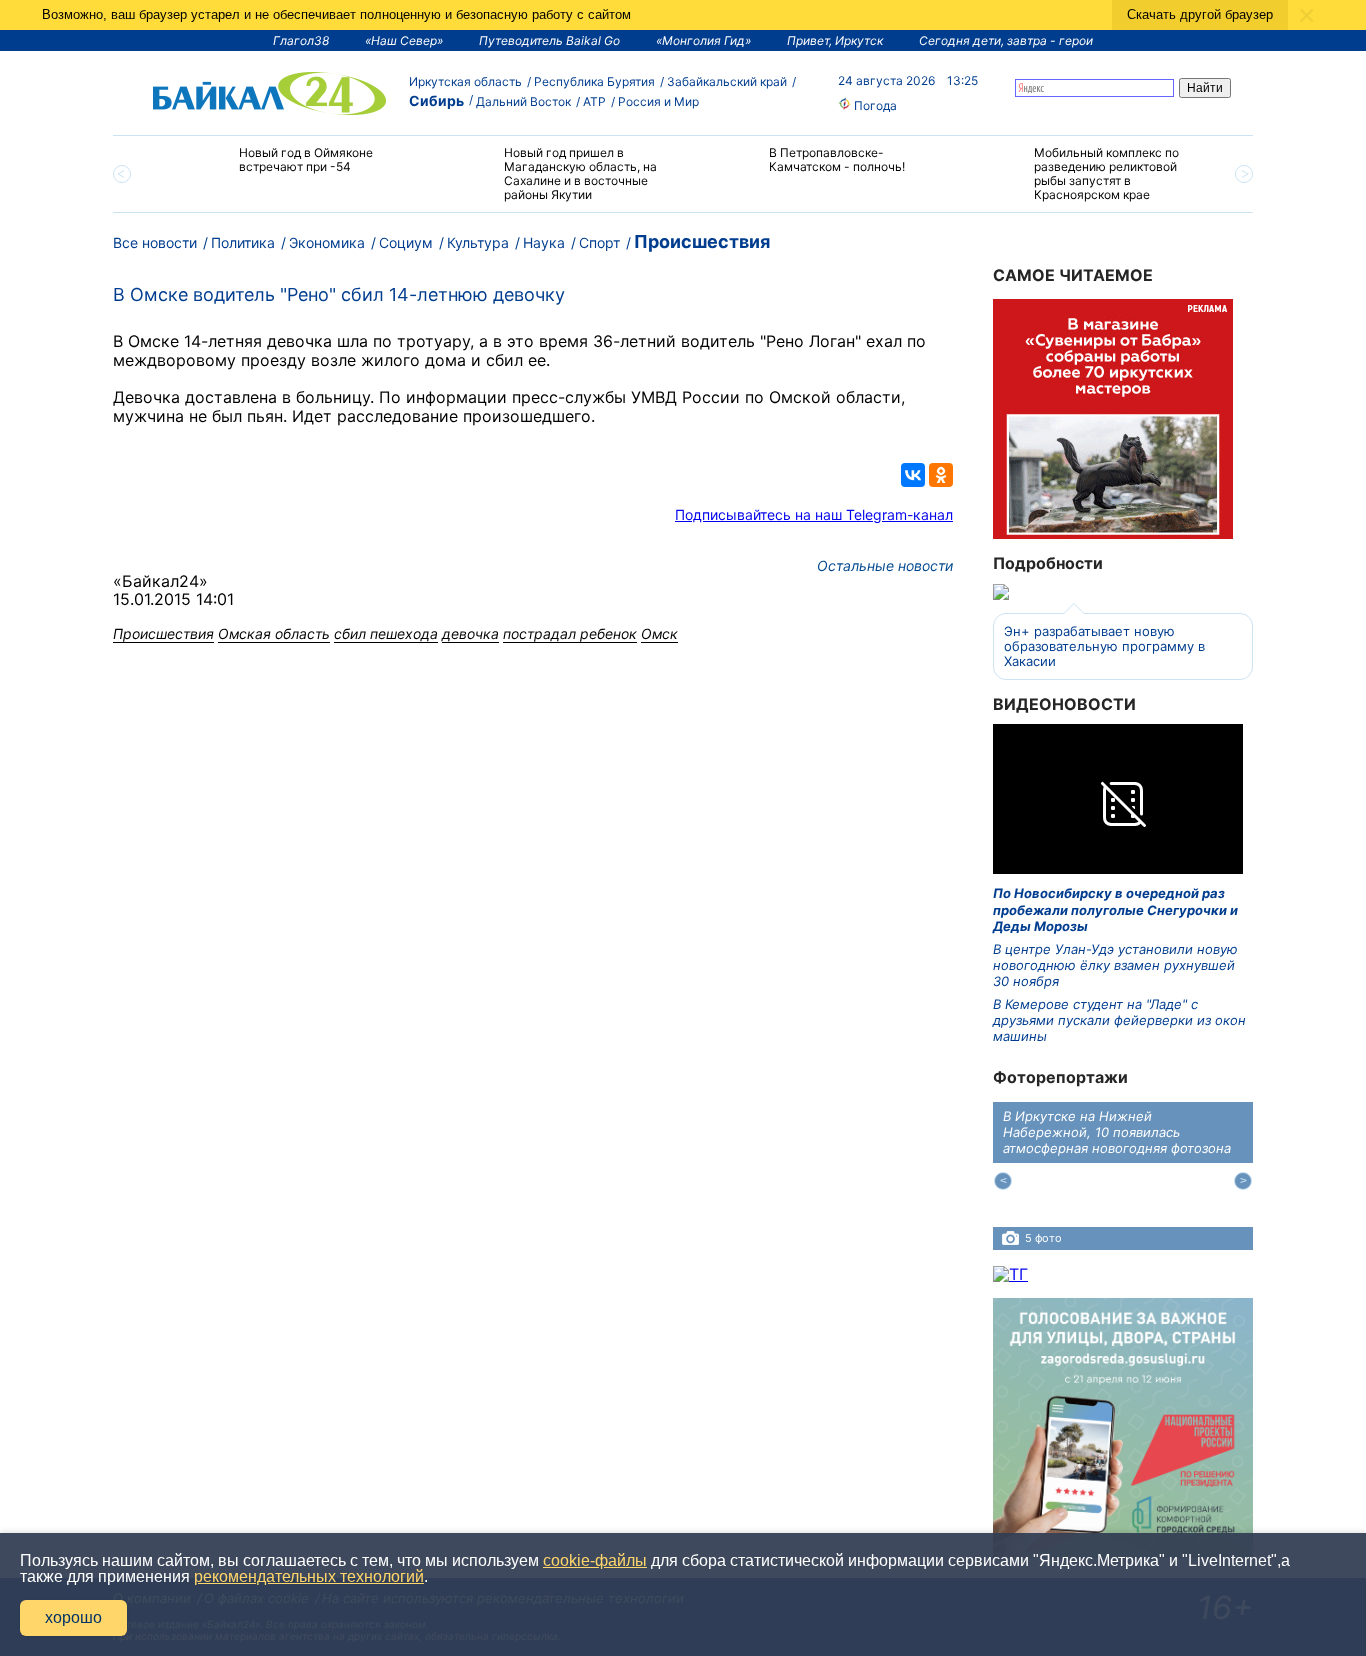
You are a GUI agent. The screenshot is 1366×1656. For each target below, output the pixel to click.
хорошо (73, 1617)
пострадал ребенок (570, 633)
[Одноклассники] (941, 475)
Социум (406, 242)
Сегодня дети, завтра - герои (1006, 40)
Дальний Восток (523, 101)
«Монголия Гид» (703, 40)
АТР (594, 101)
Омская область (274, 633)
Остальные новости (885, 565)
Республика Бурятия (594, 81)
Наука (544, 242)
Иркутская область (465, 81)
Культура (478, 242)
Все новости (155, 242)
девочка (470, 633)
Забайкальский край (727, 81)
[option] (285, 168)
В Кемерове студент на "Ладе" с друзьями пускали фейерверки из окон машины (1119, 1020)
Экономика (327, 242)
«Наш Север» (404, 40)
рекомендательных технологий (309, 1576)
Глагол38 (301, 40)
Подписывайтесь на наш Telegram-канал (814, 514)
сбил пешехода (386, 633)
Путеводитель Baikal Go (549, 40)
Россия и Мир (658, 101)
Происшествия (702, 241)
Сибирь (436, 100)
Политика (243, 242)
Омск (659, 633)
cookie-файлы (595, 1560)
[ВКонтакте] (913, 475)
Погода (874, 105)
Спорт (599, 242)
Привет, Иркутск (835, 40)
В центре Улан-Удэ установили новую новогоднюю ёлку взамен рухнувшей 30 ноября (1115, 965)
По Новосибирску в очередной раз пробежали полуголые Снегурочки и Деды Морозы (1115, 909)
